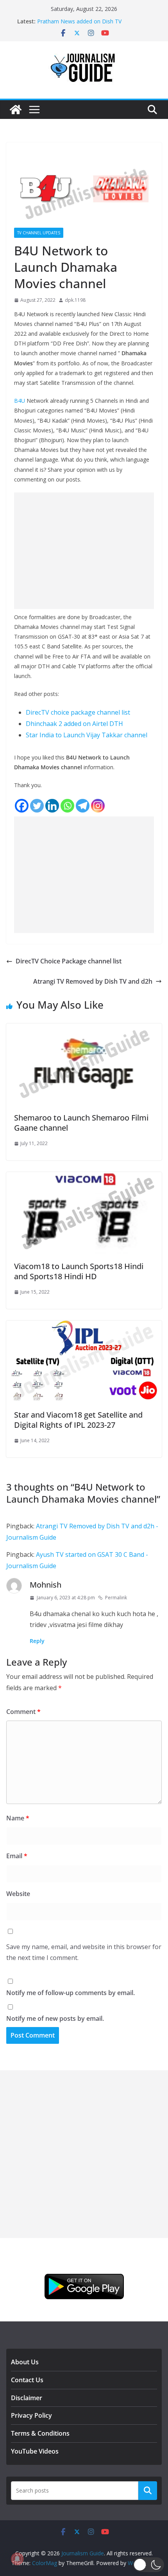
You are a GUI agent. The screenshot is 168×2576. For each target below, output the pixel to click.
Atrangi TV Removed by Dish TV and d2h (93, 981)
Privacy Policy (31, 2415)
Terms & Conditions (40, 2433)
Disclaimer (27, 2398)
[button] (149, 2565)
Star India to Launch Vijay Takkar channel (87, 735)
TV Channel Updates (39, 233)
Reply (37, 1641)
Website (18, 1894)
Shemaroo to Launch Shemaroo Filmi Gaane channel (81, 1123)
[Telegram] (83, 806)
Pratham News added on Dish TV (79, 21)
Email (17, 1856)
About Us (25, 2362)
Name (18, 1818)
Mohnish (46, 1585)
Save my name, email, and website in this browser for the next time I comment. (84, 1952)
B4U (20, 401)
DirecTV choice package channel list (78, 712)
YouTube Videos (35, 2451)
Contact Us (27, 2380)
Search (148, 2491)
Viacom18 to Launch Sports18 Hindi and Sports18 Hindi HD (79, 1271)
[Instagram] (98, 806)
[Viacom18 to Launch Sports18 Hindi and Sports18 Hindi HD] (84, 1177)
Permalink (116, 1598)
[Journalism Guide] (16, 110)
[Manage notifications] (17, 2559)
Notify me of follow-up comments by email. (71, 1993)
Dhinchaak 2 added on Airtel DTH (74, 724)
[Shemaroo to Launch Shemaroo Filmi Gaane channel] (84, 1029)
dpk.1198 (75, 300)
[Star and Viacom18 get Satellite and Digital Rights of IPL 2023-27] (84, 1326)
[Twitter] (37, 806)
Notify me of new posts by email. (55, 2018)
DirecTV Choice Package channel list (69, 961)
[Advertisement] (84, 551)
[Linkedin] (52, 806)
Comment (23, 1712)
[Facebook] (22, 806)
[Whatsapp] (67, 806)
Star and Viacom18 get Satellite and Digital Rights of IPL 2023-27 (78, 1420)
